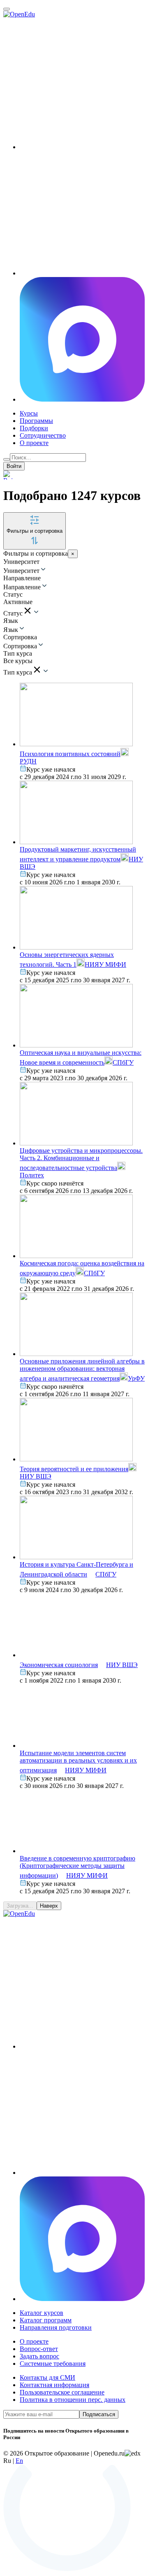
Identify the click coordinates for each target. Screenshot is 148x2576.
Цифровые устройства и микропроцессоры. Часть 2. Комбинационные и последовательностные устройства (81, 1159)
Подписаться (99, 2414)
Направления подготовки (56, 2327)
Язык (11, 630)
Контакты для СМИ (47, 2377)
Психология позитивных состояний (70, 754)
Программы (36, 421)
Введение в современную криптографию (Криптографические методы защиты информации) (77, 1867)
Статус (13, 613)
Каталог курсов (42, 2313)
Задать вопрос (39, 2356)
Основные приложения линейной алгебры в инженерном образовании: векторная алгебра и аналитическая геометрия (82, 1370)
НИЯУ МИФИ (105, 964)
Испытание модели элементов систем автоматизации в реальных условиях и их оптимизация (78, 1762)
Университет (21, 571)
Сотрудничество (43, 435)
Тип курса (18, 672)
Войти (14, 466)
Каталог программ (46, 2320)
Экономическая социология (59, 1665)
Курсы (29, 413)
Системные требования (53, 2364)
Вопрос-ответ (39, 2349)
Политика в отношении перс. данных (73, 2400)
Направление (22, 587)
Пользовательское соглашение (62, 2392)
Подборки (34, 428)
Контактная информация (54, 2385)
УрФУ (136, 1378)
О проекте (34, 443)
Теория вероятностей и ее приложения (74, 1469)
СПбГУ (123, 1062)
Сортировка (20, 646)
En (19, 2461)
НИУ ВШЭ (122, 1665)
